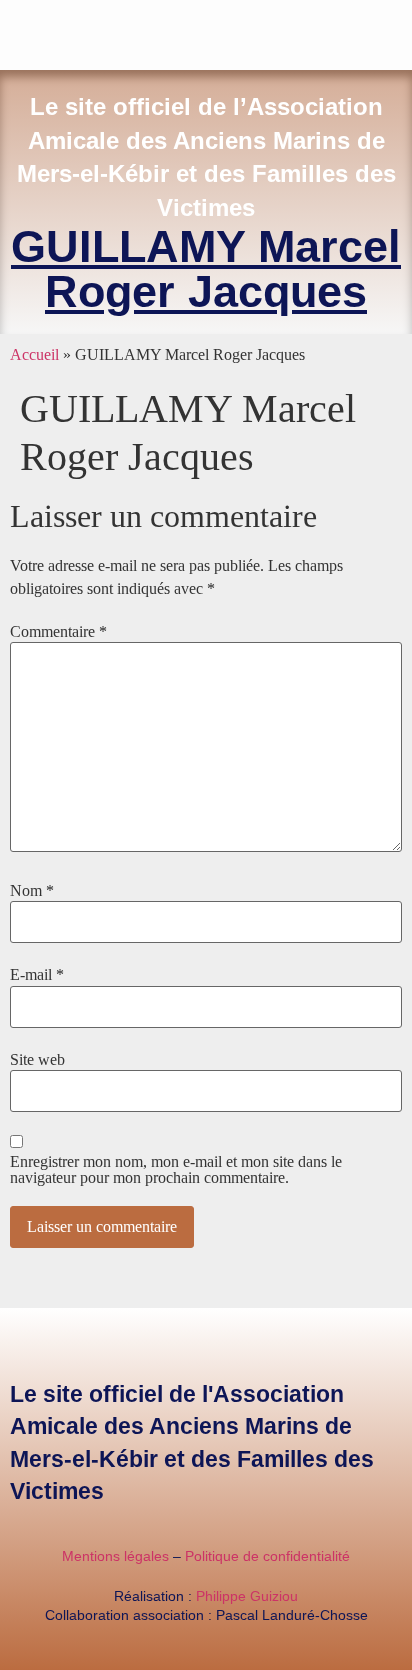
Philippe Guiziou (247, 1596)
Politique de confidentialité (267, 1556)
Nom (32, 891)
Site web (37, 1060)
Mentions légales (115, 1556)
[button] (398, 30)
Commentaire (58, 632)
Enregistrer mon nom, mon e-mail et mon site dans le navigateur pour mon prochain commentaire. (176, 1170)
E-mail (37, 975)
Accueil (34, 354)
